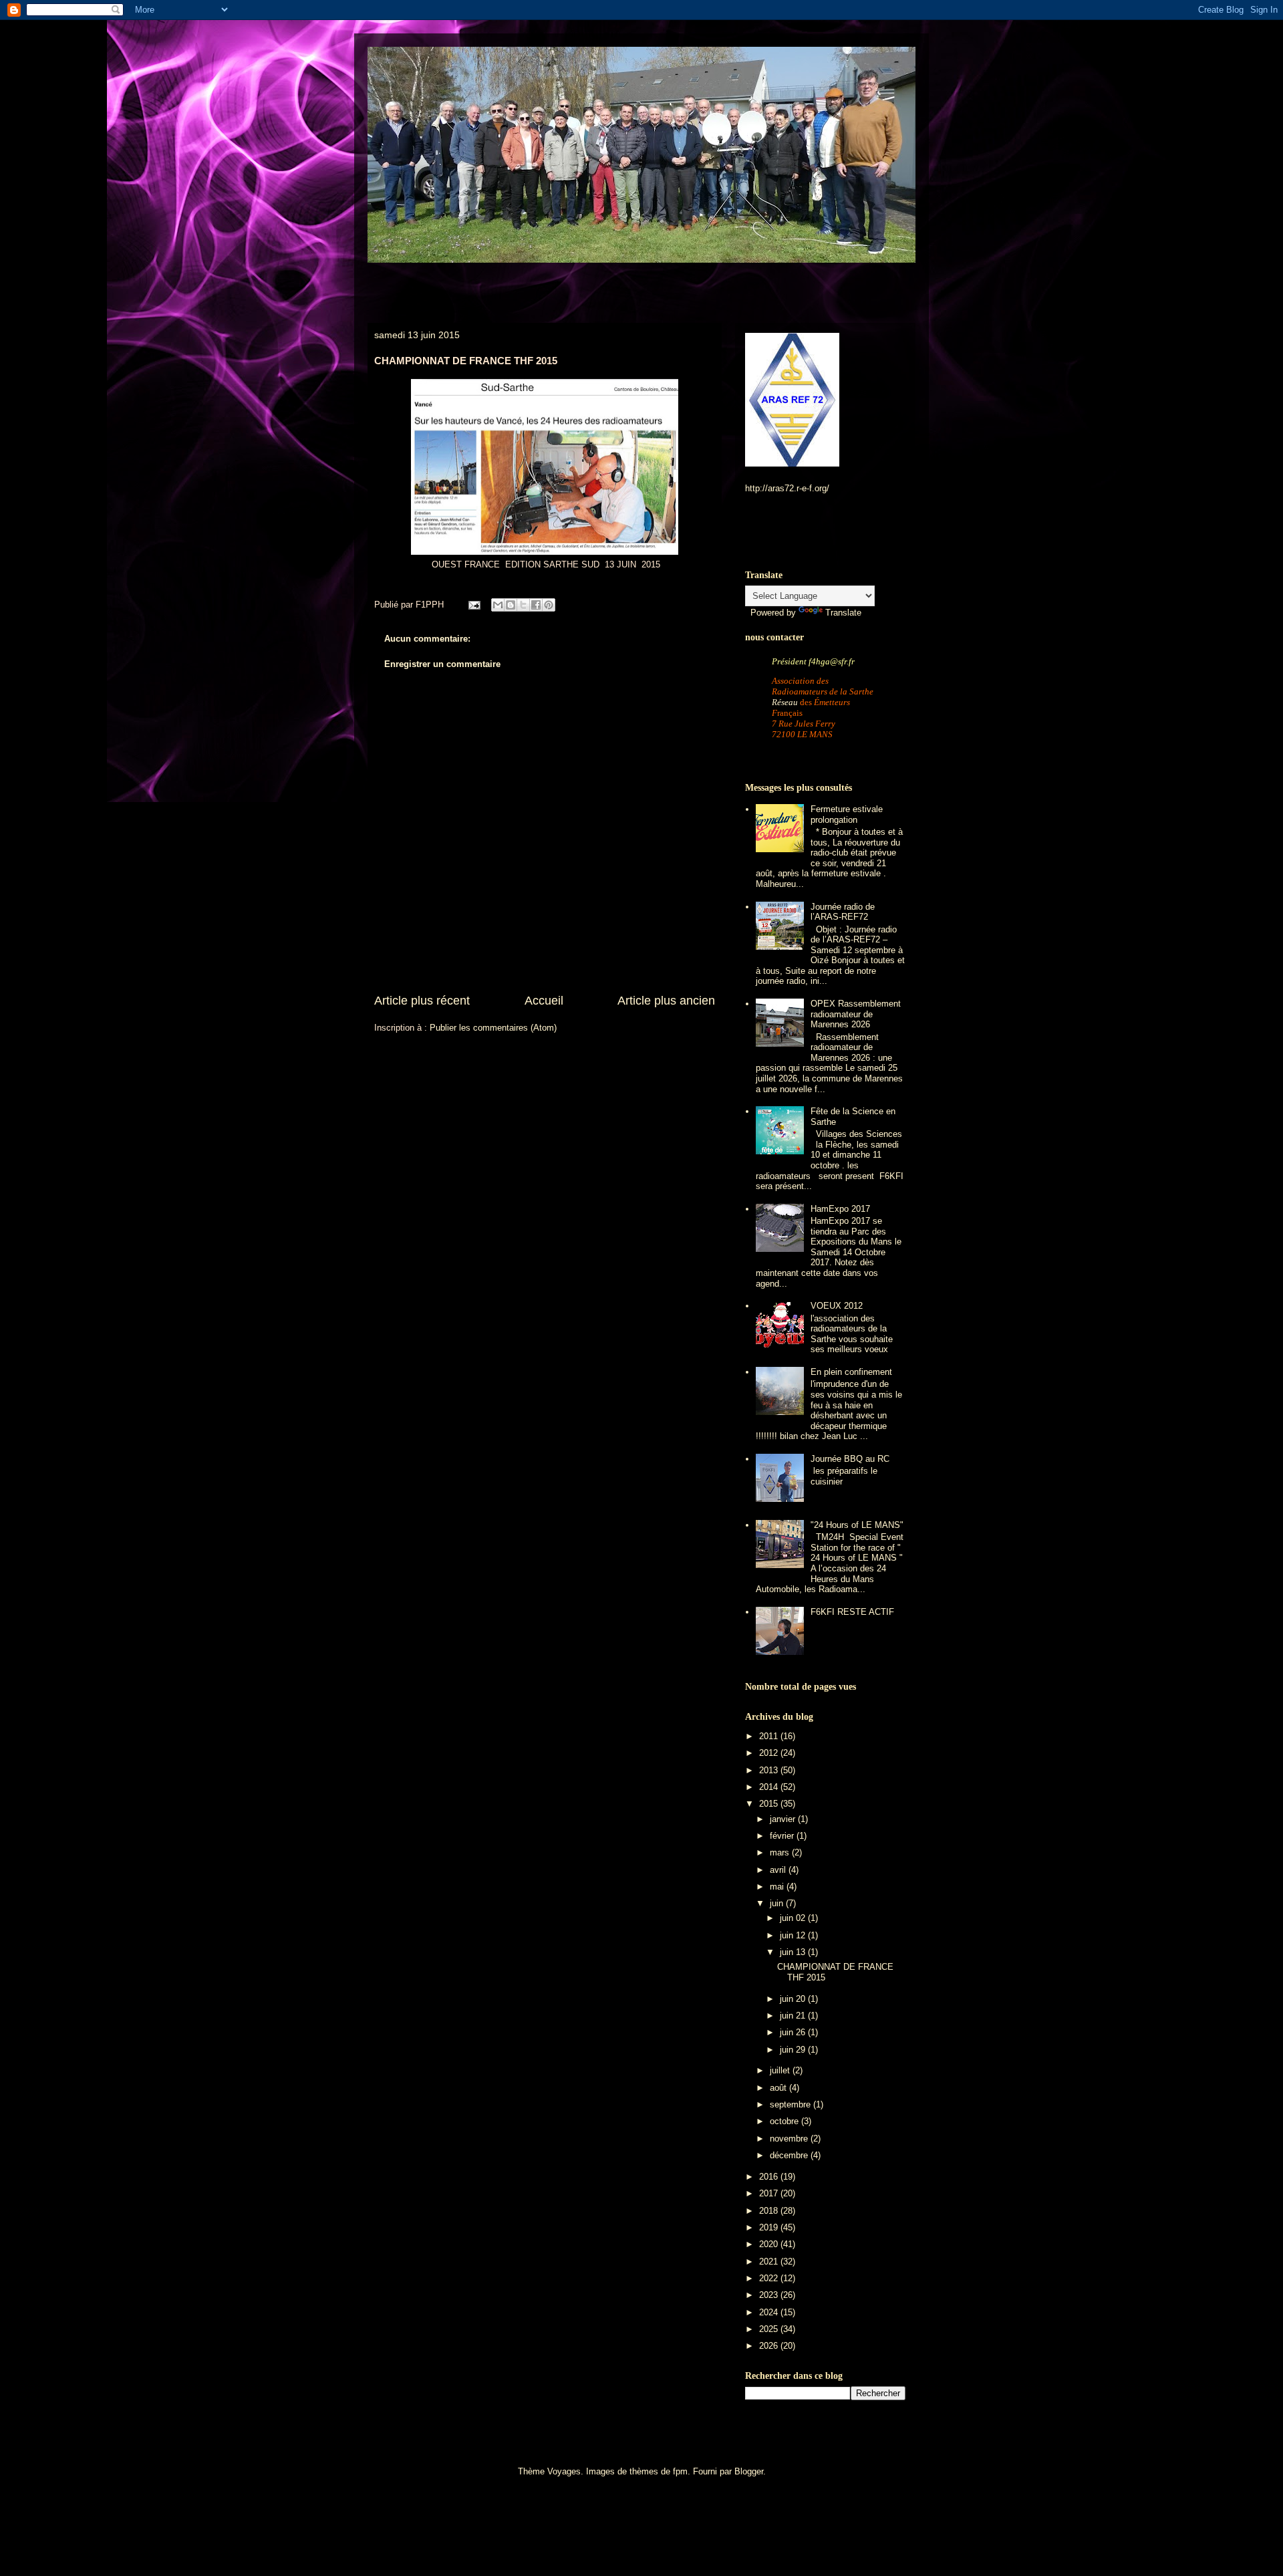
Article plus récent (422, 1001)
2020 (770, 2244)
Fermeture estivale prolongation (847, 814)
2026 (770, 2346)
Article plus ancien (666, 1001)
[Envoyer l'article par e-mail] (473, 605)
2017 (770, 2193)
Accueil (544, 1001)
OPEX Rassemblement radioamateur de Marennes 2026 (856, 1014)
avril (779, 1870)
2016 (770, 2177)
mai (778, 1887)
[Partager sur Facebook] (536, 605)
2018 (770, 2211)
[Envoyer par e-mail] (498, 605)
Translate (843, 613)
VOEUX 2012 (837, 1306)
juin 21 (794, 2016)
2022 (770, 2278)
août (779, 2088)
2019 (770, 2227)
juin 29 (794, 2050)
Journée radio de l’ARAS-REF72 (843, 912)
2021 (770, 2262)
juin (778, 1903)
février (783, 1836)
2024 (770, 2312)
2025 (770, 2329)
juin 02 (794, 1918)
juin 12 (794, 1935)
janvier (784, 1819)
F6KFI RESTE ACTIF (852, 1612)
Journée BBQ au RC (850, 1459)
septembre (792, 2104)
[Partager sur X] (523, 605)
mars (781, 1852)
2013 (770, 1770)
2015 (770, 1804)
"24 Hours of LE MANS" (857, 1525)
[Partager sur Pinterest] (549, 605)
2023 (770, 2295)
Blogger (749, 2471)
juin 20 (794, 1999)
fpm (680, 2471)
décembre (790, 2155)
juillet (781, 2070)
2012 (770, 1753)
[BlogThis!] (511, 605)
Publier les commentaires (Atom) (493, 1028)
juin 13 (794, 1952)
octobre (786, 2121)
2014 (770, 1787)
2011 (770, 1736)
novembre (790, 2139)
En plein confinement (851, 1372)
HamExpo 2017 (840, 1209)
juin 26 (794, 2032)
